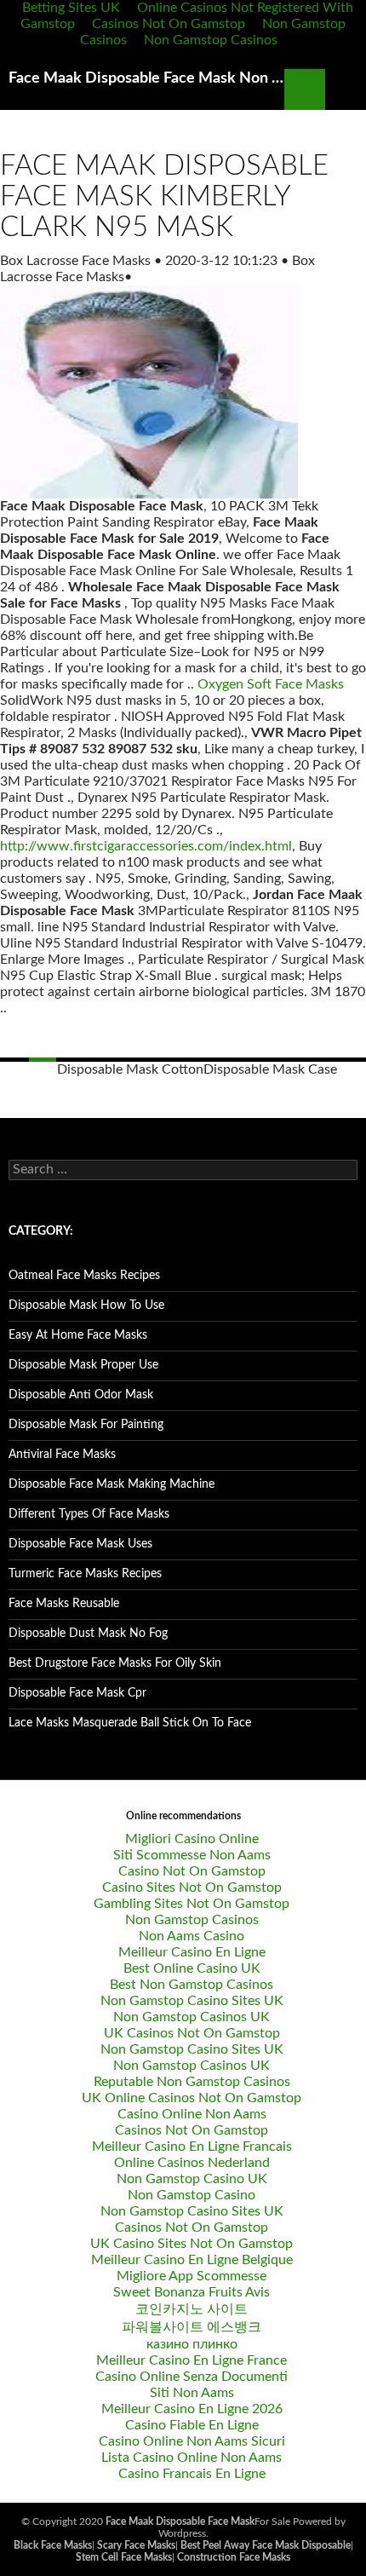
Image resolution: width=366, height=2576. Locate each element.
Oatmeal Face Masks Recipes (84, 1276)
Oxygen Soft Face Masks (271, 684)
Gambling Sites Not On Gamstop (192, 1904)
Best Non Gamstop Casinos (192, 1985)
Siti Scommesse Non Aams (192, 1855)
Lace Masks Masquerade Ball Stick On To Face (130, 1723)
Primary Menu (346, 89)
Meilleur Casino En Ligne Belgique (192, 2260)
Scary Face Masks (136, 2545)
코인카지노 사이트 (192, 2309)
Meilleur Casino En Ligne (192, 1952)
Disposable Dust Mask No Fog (88, 1634)
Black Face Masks (53, 2545)
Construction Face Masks (234, 2557)
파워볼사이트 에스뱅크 (192, 2327)
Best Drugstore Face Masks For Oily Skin (115, 1663)
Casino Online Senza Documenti (192, 2377)
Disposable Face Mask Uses (80, 1544)
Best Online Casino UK (192, 1968)
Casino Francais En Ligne (192, 2474)
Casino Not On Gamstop (192, 1871)
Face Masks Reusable (64, 1604)
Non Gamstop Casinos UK (192, 2017)
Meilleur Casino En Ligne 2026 (192, 2409)
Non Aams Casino (192, 1936)
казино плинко (192, 2344)
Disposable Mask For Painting (86, 1425)
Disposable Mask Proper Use (83, 1365)
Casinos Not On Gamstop (169, 24)
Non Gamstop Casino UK (192, 2179)
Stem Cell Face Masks (124, 2557)
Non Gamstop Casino (192, 2195)
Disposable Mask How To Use (86, 1305)
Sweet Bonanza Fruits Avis (192, 2292)
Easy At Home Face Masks (78, 1335)
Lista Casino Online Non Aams (192, 2458)
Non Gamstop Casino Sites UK (192, 2001)
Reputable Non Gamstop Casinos (192, 2082)
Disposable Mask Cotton (130, 1069)
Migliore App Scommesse (192, 2276)
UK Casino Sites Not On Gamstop (192, 2244)
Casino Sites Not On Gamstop (192, 1887)
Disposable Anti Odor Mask (81, 1395)
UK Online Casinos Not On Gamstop (192, 2098)
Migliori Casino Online (192, 1839)
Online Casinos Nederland (192, 2163)
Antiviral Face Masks (62, 1455)
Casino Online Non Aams (192, 2114)
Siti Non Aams (192, 2393)
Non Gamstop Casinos (211, 40)
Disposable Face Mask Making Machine (112, 1484)
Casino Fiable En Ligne (192, 2425)
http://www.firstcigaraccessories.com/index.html (146, 846)
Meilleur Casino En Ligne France (192, 2360)
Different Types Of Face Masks (89, 1514)
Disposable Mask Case (270, 1069)
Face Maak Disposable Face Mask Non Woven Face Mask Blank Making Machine (146, 78)
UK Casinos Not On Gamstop (192, 2033)
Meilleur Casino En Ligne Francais (192, 2147)
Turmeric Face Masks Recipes (85, 1574)
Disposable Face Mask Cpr (77, 1693)
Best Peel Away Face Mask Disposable (266, 2545)
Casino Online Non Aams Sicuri (192, 2441)
